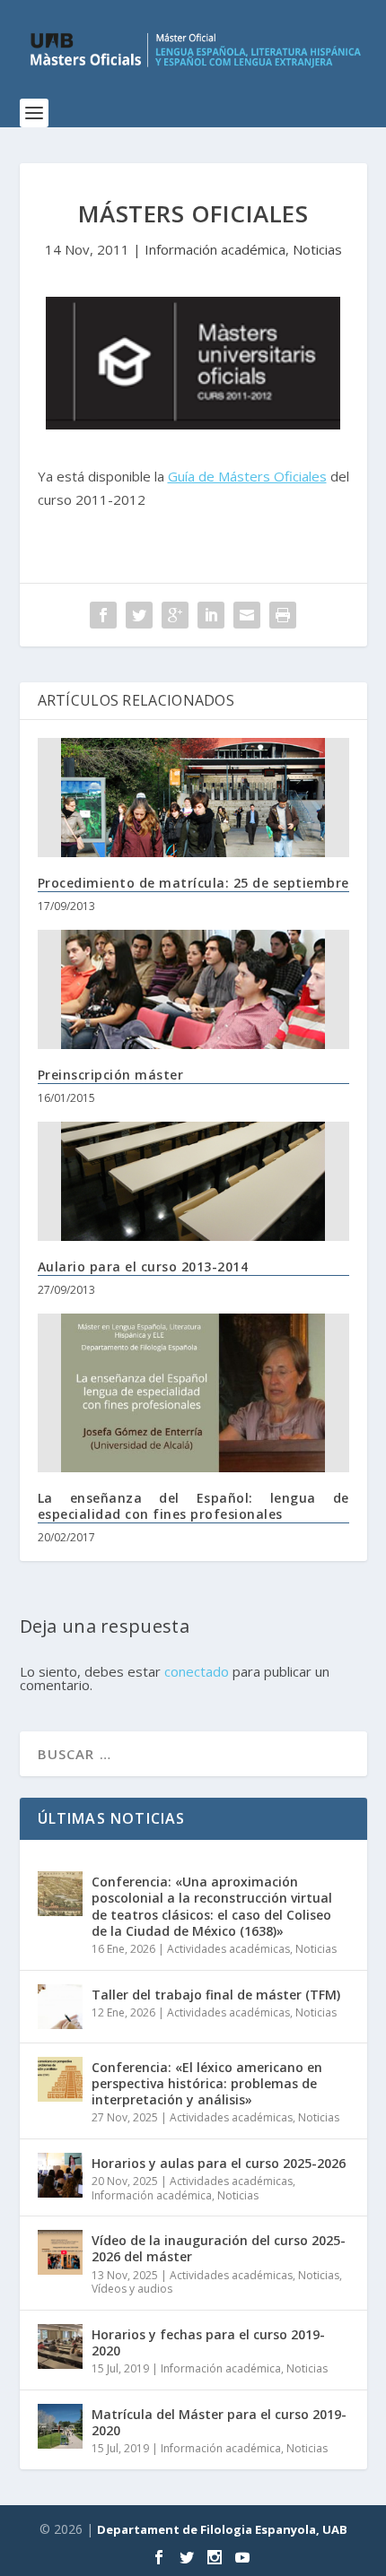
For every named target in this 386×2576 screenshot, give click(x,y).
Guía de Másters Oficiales (247, 476)
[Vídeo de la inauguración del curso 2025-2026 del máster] (60, 2252)
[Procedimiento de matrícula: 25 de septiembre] (193, 798)
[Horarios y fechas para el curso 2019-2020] (60, 2346)
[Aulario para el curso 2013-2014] (193, 1181)
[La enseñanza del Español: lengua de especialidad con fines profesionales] (193, 1393)
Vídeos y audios (132, 2289)
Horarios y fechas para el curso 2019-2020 (208, 2342)
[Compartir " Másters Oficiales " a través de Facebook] (103, 615)
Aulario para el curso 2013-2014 (143, 1266)
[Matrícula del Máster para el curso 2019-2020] (60, 2426)
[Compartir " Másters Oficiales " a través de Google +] (175, 615)
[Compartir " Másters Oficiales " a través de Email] (247, 615)
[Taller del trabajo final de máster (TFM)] (60, 2007)
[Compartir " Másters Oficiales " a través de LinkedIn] (211, 615)
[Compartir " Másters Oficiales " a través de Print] (283, 615)
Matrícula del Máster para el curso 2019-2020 (219, 2422)
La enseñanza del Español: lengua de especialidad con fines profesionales (193, 1506)
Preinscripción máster (111, 1075)
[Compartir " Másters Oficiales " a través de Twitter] (139, 615)
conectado (197, 1671)
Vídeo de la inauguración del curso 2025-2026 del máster (219, 2248)
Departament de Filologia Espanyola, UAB (222, 2529)
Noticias (317, 249)
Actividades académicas (228, 1949)
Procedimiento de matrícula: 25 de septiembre (193, 883)
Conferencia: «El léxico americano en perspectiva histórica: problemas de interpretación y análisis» (207, 2083)
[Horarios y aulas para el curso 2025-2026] (60, 2175)
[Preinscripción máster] (193, 989)
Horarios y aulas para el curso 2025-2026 (219, 2163)
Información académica (215, 249)
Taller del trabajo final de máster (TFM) (216, 1995)
